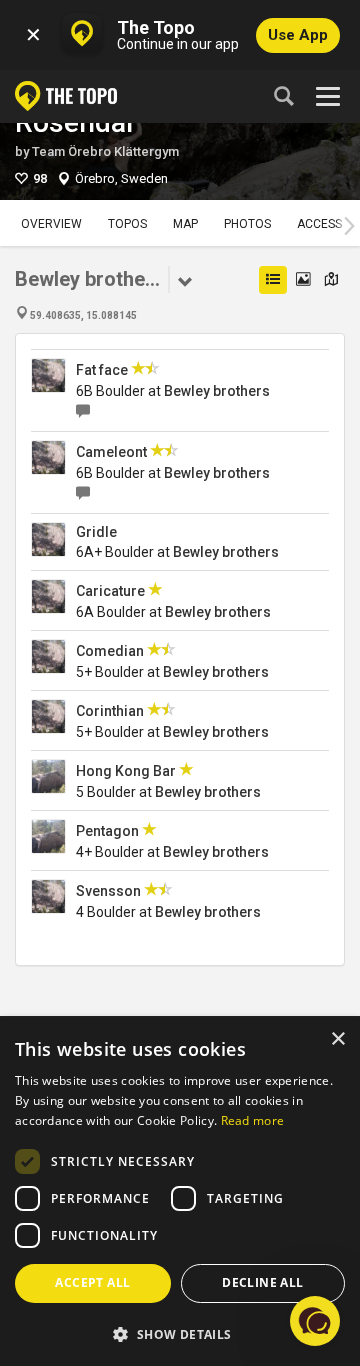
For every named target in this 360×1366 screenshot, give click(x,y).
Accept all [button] (92, 1282)
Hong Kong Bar (126, 771)
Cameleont (111, 452)
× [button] (337, 1039)
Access (319, 224)
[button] (180, 1333)
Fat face (102, 370)
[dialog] (180, 1192)
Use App (298, 35)
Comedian (110, 651)
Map (185, 224)
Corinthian (110, 711)
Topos (127, 224)
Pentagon (107, 831)
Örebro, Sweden (121, 178)
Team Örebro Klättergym (105, 151)
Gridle (96, 532)
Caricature (110, 591)
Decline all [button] (262, 1282)
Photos (247, 224)
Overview (51, 224)
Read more (253, 1120)
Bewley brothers (217, 391)
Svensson (108, 891)
